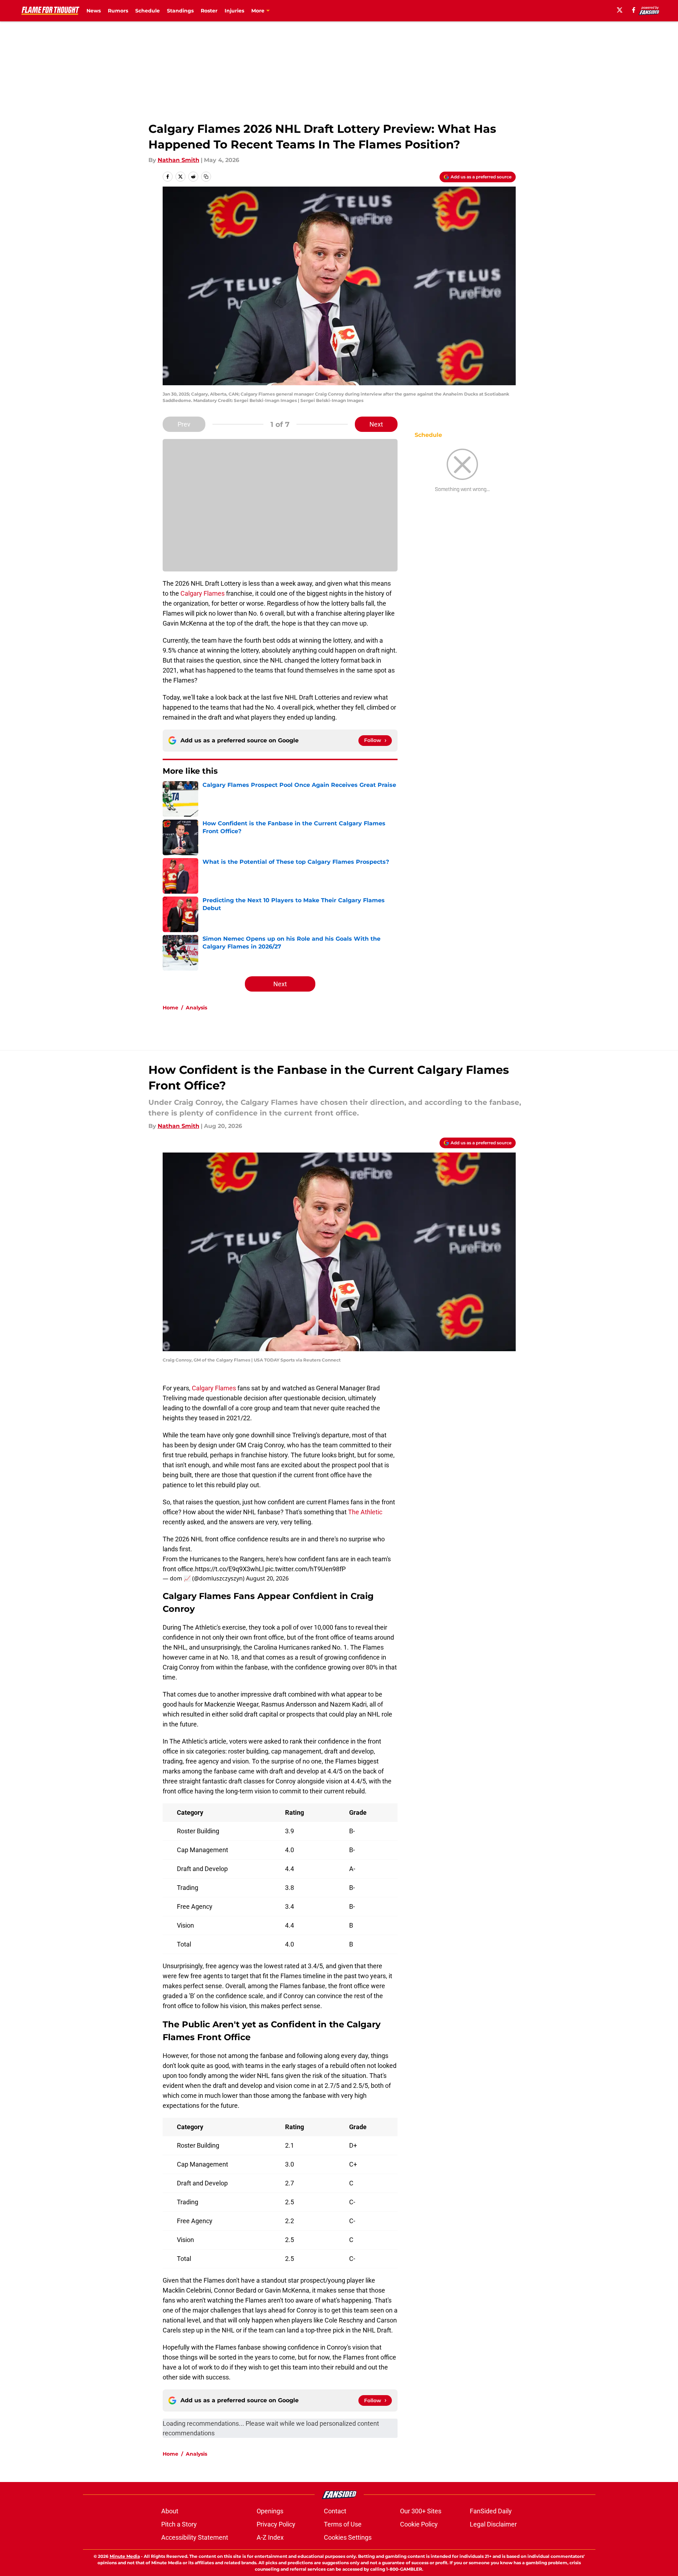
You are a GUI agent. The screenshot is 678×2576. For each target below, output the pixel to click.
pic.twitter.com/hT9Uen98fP (305, 1569)
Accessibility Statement (195, 2537)
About (170, 2511)
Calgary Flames (203, 593)
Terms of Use (343, 2524)
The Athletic (365, 1512)
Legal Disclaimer (493, 2524)
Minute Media (125, 2556)
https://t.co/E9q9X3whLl (229, 1569)
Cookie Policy (419, 2524)
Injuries (234, 11)
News (94, 11)
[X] (620, 10)
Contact (335, 2511)
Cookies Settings (348, 2537)
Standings (180, 11)
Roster (209, 11)
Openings (270, 2511)
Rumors (118, 11)
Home (170, 1008)
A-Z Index (270, 2537)
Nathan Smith (178, 160)
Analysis (196, 1008)
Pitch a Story (179, 2524)
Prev (184, 424)
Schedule (148, 11)
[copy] (206, 177)
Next (376, 424)
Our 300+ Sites (421, 2511)
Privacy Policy (276, 2524)
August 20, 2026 (267, 1578)
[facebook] (634, 10)
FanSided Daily (491, 2511)
